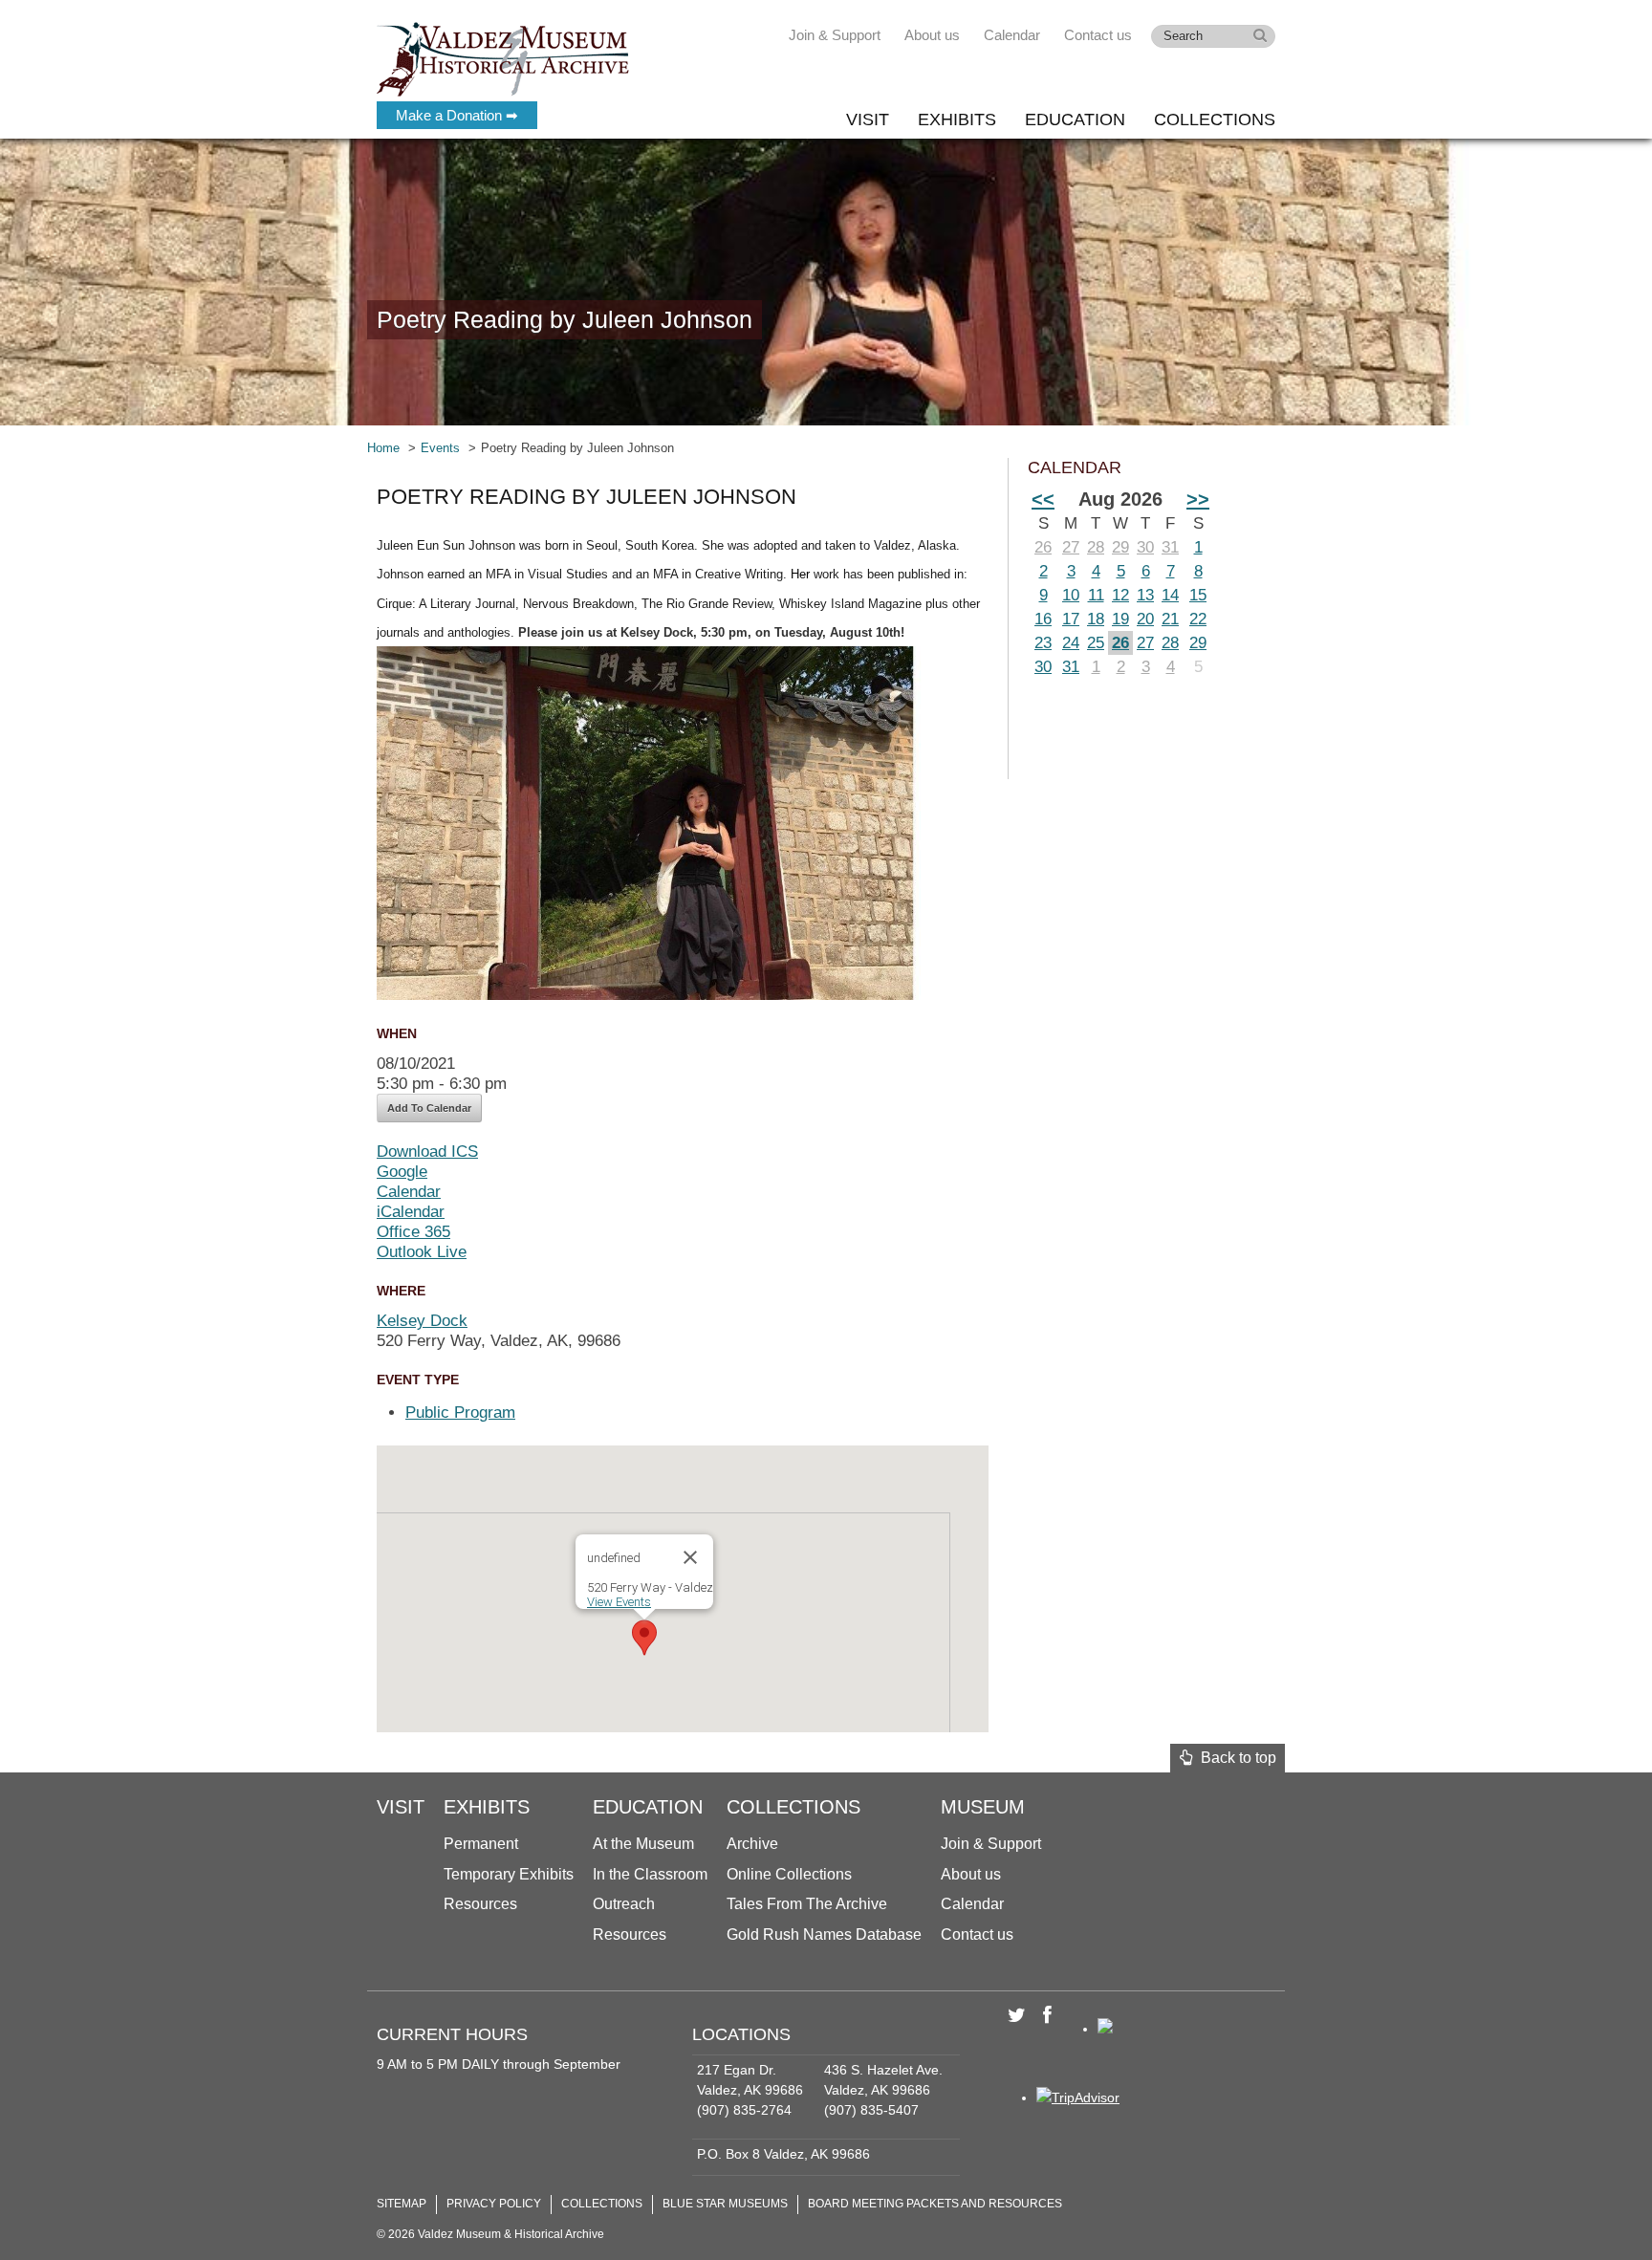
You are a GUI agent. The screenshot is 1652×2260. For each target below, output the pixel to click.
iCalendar (411, 1212)
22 (1198, 619)
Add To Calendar (429, 1108)
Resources (480, 1904)
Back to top (1235, 1758)
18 (1096, 619)
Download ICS (427, 1152)
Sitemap (402, 2204)
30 (1145, 547)
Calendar (1012, 35)
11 (1096, 595)
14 (1170, 595)
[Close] (690, 1557)
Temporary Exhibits (509, 1874)
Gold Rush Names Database (824, 1934)
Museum (983, 1807)
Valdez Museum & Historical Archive (503, 57)
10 (1071, 595)
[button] (644, 1638)
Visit (868, 120)
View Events (619, 1602)
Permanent (481, 1844)
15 (1198, 595)
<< (1043, 499)
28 (1096, 547)
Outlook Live (422, 1252)
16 (1043, 619)
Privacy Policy (494, 2204)
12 (1120, 595)
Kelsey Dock (422, 1321)
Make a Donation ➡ (457, 115)
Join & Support (835, 35)
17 (1071, 619)
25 (1096, 643)
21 (1170, 619)
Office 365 (413, 1232)
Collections (1215, 120)
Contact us (1098, 35)
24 (1071, 643)
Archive (752, 1844)
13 (1145, 595)
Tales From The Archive (807, 1904)
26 (1043, 547)
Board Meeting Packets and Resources (935, 2204)
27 (1071, 547)
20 (1145, 619)
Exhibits (957, 120)
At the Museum (643, 1844)
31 (1170, 547)
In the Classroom (650, 1874)
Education (1075, 120)
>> (1198, 499)
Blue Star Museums (725, 2204)
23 (1043, 643)
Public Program (460, 1412)
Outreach (624, 1904)
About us (932, 35)
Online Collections (789, 1874)
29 (1120, 547)
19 (1120, 619)
